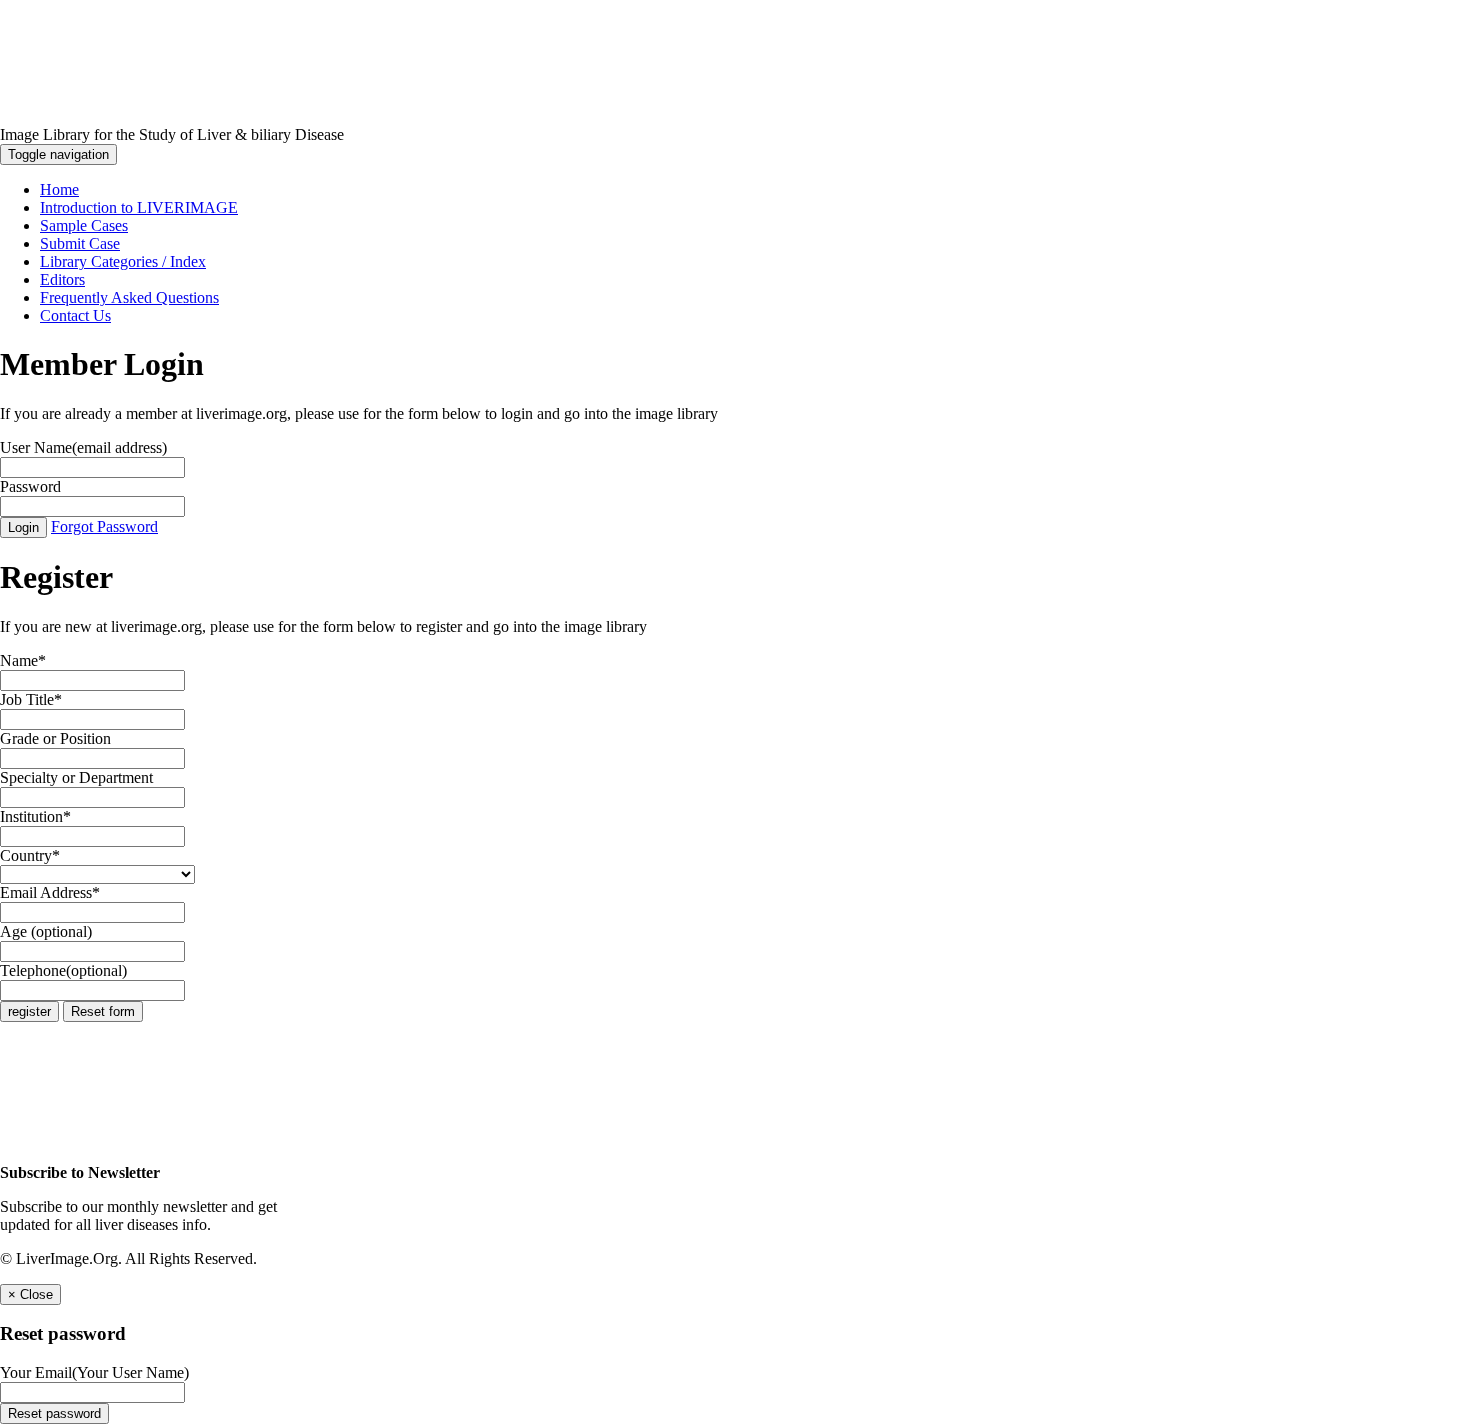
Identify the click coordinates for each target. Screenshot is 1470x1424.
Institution (35, 816)
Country (30, 855)
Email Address (50, 892)
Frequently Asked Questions (129, 297)
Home (59, 189)
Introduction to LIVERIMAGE (139, 207)
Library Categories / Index (123, 261)
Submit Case (80, 243)
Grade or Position (55, 738)
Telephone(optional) (63, 970)
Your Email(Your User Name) (94, 1372)
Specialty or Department (76, 777)
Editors (62, 279)
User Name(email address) (83, 447)
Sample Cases (84, 225)
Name (23, 660)
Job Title (31, 699)
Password (30, 486)
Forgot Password (104, 526)
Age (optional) (46, 931)
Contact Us (75, 315)
